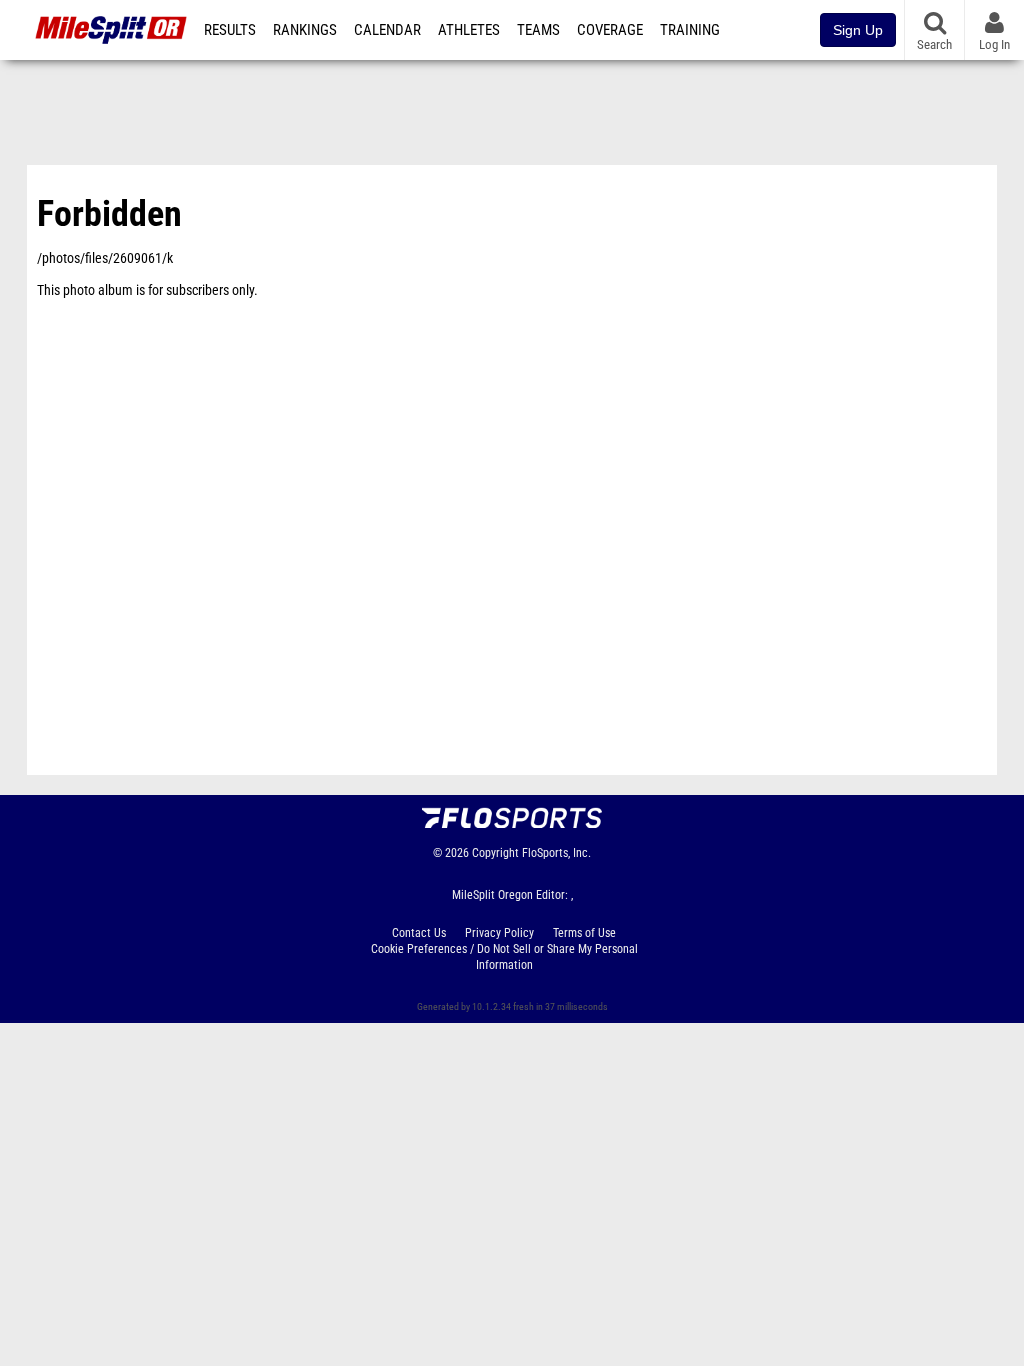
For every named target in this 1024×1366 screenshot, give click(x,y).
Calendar (387, 30)
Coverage (610, 30)
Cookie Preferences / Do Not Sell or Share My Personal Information (504, 957)
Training (690, 30)
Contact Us (419, 933)
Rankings (305, 30)
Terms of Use (584, 933)
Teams (538, 30)
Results (230, 30)
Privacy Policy (499, 933)
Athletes (469, 30)
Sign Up (858, 30)
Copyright (495, 853)
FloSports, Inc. (556, 853)
